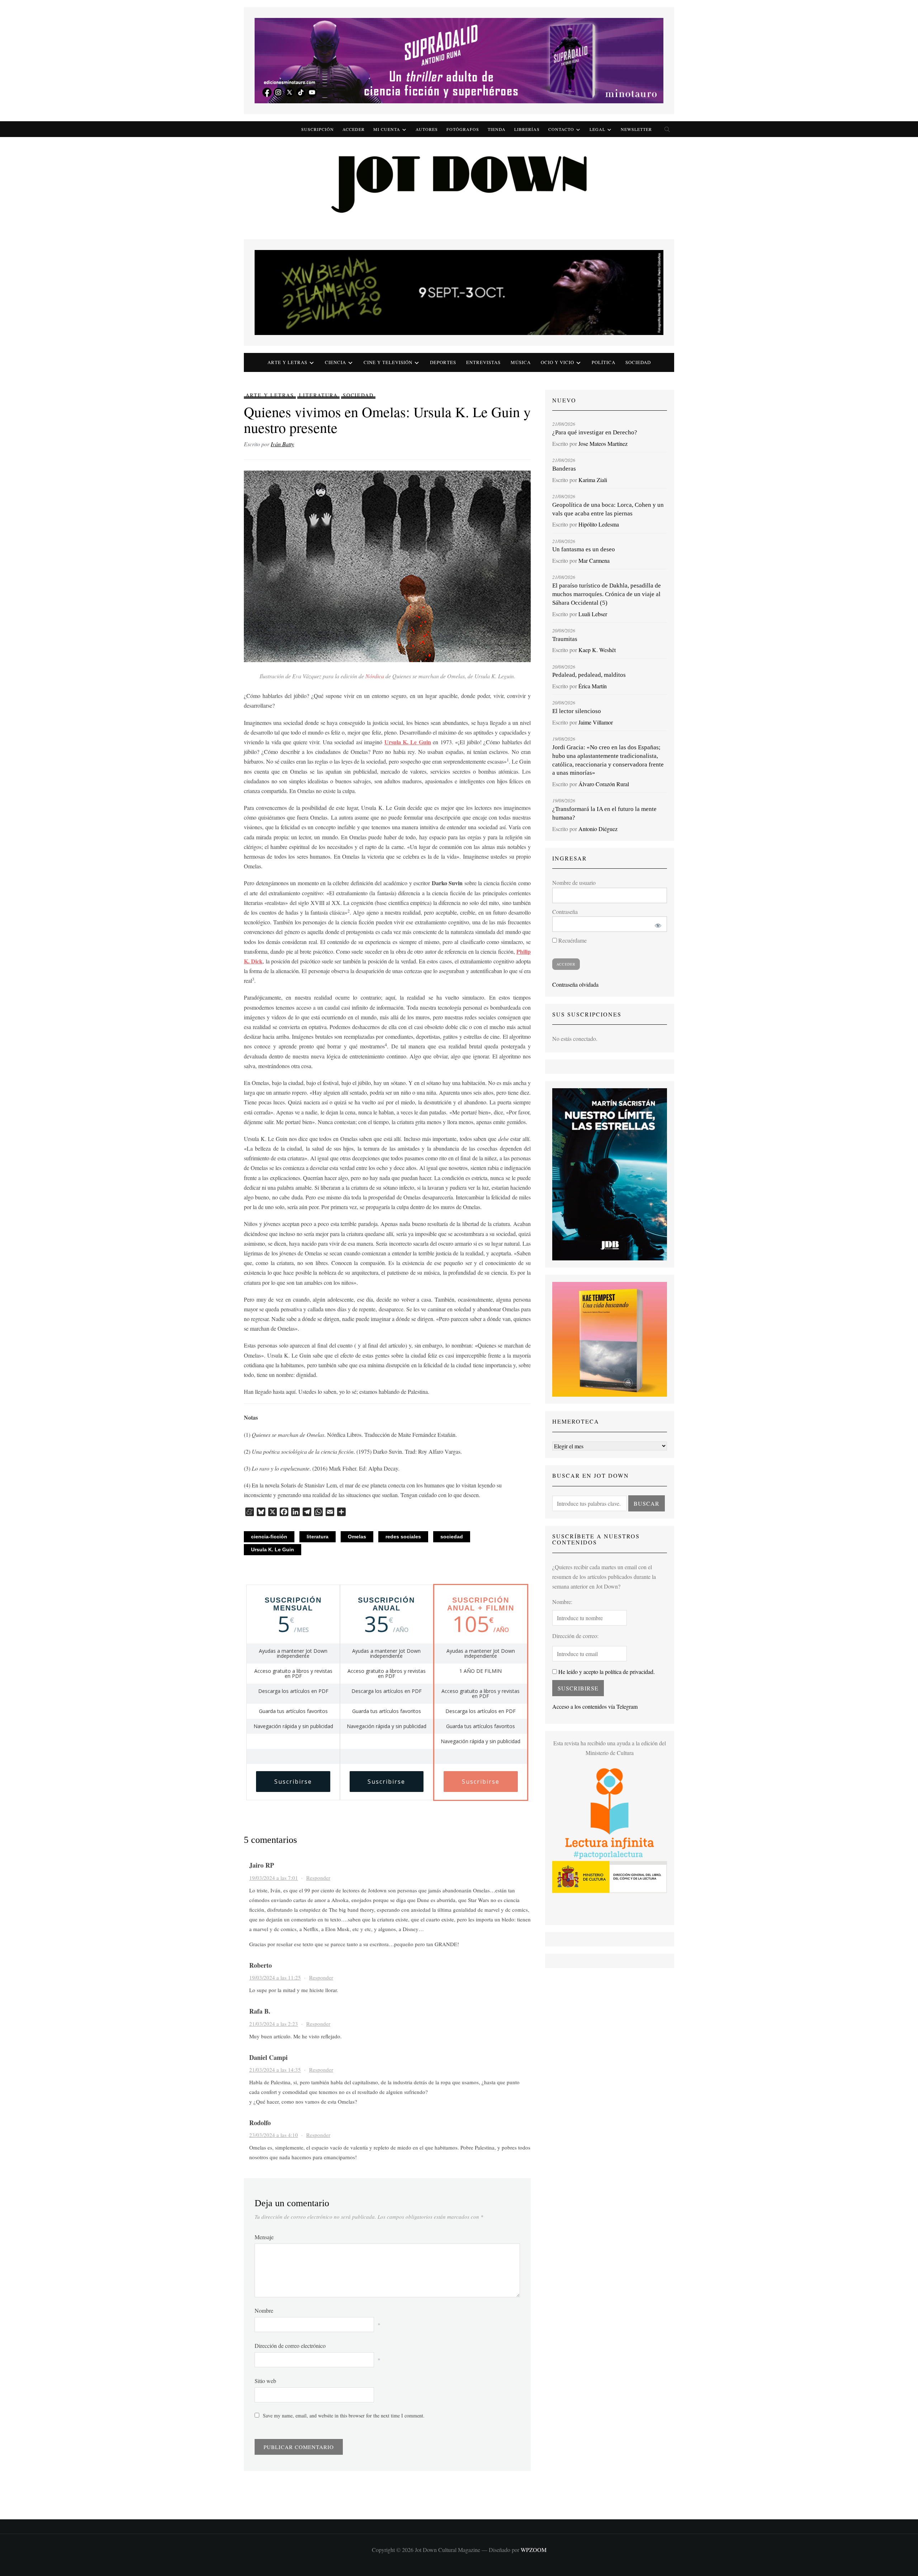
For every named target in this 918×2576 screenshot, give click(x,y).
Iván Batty (282, 444)
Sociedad (638, 362)
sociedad (452, 1537)
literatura (318, 1537)
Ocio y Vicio (557, 362)
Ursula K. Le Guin (273, 1549)
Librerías (527, 129)
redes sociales (403, 1537)
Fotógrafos (463, 129)
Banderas (564, 469)
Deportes (443, 362)
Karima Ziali (593, 480)
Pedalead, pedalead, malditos (589, 675)
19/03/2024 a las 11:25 (275, 1977)
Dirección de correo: (575, 1636)
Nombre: (562, 1602)
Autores (427, 129)
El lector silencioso (577, 711)
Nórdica (375, 676)
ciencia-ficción (269, 1537)
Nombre (264, 2310)
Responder (318, 1878)
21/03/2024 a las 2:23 (274, 2024)
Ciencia (335, 362)
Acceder (354, 129)
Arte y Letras (270, 395)
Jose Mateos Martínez (603, 444)
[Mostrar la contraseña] (657, 924)
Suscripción (318, 129)
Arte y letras (287, 362)
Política (604, 362)
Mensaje (264, 2237)
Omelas (357, 1537)
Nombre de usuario (574, 883)
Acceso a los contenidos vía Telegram (595, 1706)
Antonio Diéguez (598, 829)
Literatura (318, 395)
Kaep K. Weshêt (597, 650)
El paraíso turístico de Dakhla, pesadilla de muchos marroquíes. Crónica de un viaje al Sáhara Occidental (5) (607, 594)
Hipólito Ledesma (599, 524)
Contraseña (565, 912)
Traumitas (565, 639)
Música (521, 362)
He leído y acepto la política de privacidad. (606, 1672)
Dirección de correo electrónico (290, 2346)
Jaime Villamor (596, 722)
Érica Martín (593, 686)
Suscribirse (293, 1782)
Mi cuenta (387, 129)
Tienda (497, 129)
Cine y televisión (388, 362)
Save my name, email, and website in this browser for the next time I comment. (344, 2415)
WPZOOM (534, 2550)
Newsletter (636, 129)
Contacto (561, 129)
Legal (597, 129)
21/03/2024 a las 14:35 (275, 2070)
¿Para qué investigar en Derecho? (595, 432)
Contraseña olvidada (575, 984)
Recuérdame (572, 940)
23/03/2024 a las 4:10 (274, 2135)
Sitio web (265, 2381)
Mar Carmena (594, 560)
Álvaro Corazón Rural (604, 784)
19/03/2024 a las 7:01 (274, 1878)
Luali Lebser (593, 614)
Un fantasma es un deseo (584, 549)
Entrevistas (483, 362)
